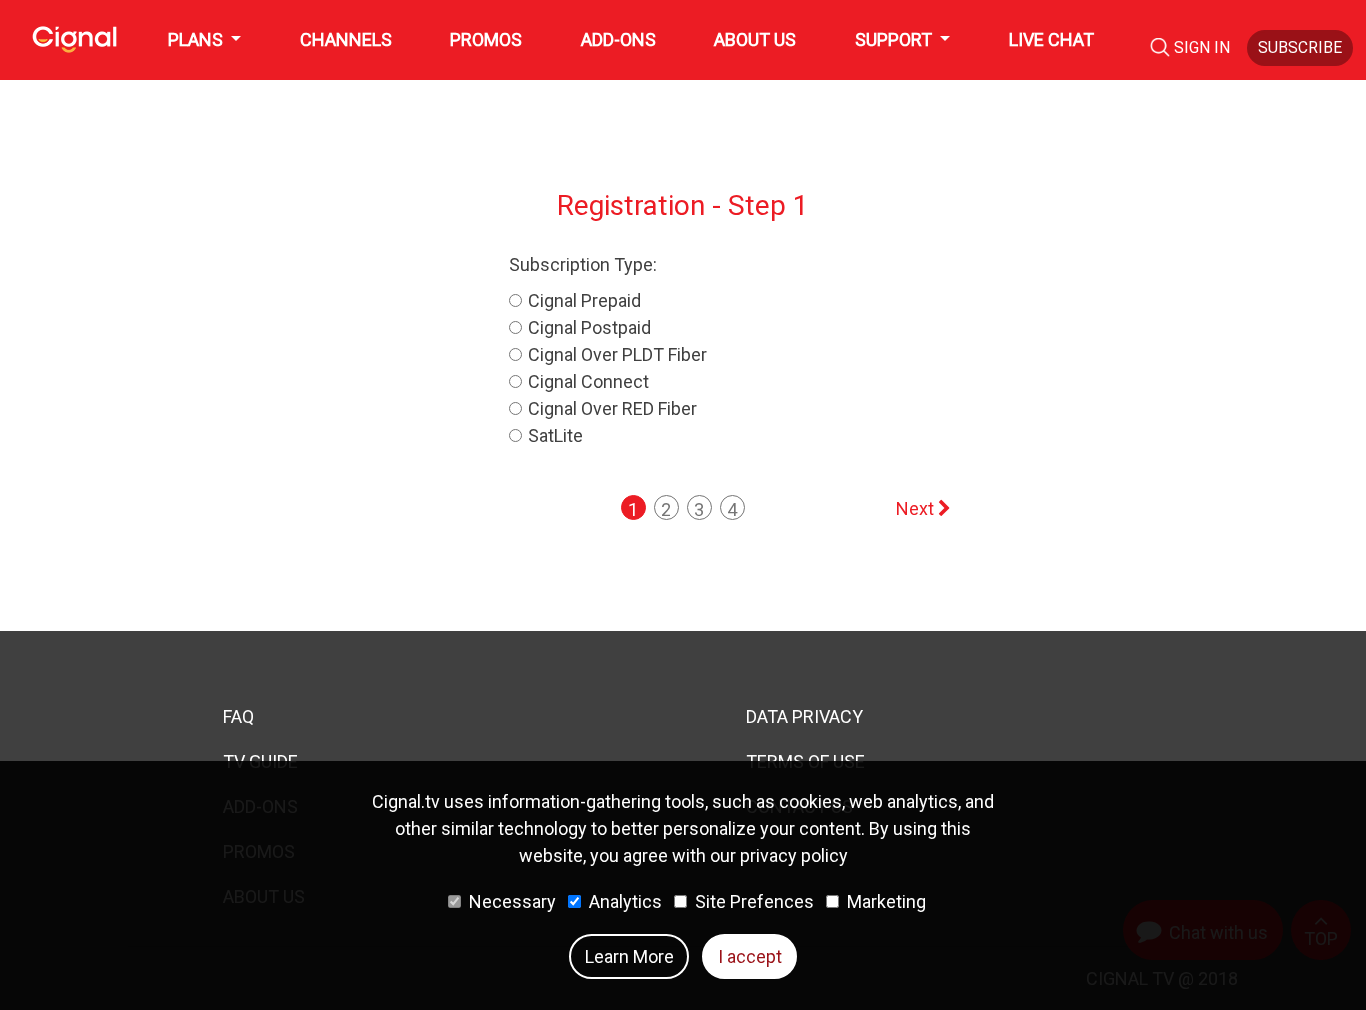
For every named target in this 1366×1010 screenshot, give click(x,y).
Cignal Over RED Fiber (612, 408)
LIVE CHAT (1051, 39)
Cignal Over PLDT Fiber (617, 354)
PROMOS (486, 39)
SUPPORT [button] (895, 39)
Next (917, 508)
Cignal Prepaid (584, 300)
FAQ (238, 716)
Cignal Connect (588, 381)
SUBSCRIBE (1300, 47)
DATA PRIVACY (804, 716)
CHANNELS (346, 39)
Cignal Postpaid (589, 327)
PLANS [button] (197, 39)
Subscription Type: (583, 264)
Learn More (629, 956)
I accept (750, 956)
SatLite (555, 435)
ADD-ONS (618, 39)
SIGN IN (1204, 47)
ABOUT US (755, 39)
